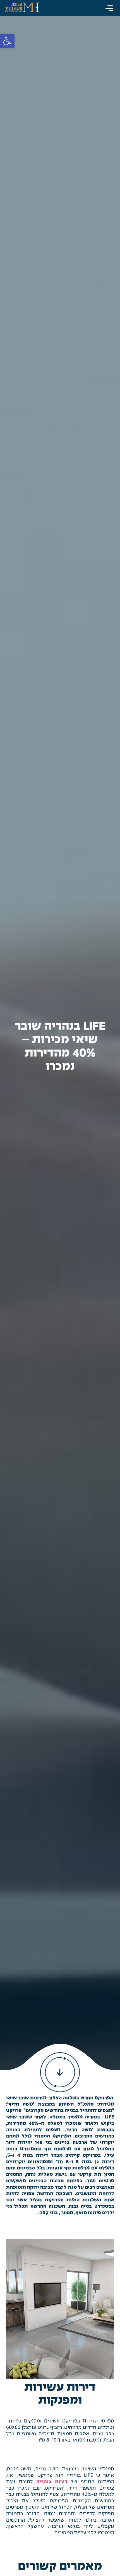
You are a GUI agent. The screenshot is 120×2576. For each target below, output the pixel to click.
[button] (109, 8)
